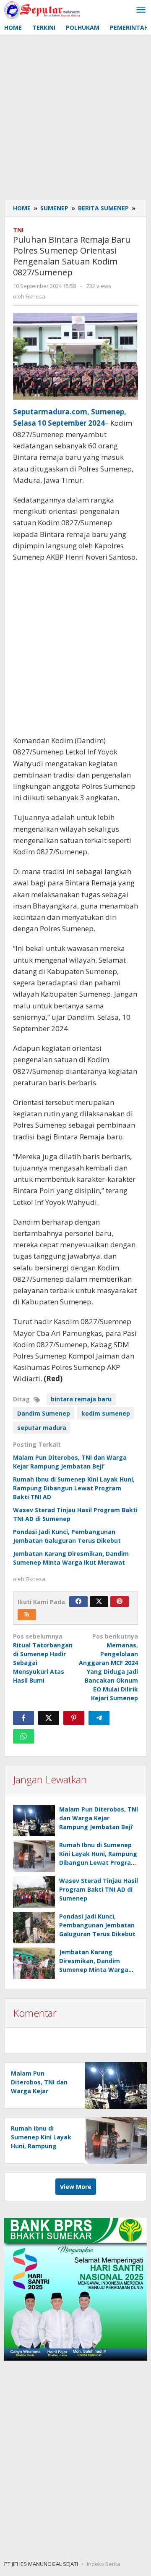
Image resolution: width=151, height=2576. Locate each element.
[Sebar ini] (23, 1718)
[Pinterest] (120, 1602)
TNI (18, 230)
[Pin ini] (74, 1718)
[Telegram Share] (99, 1718)
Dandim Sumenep (44, 1413)
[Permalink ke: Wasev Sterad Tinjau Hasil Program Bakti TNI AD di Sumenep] (34, 1892)
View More (76, 2187)
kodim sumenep (106, 1413)
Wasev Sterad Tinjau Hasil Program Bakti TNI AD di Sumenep (99, 1889)
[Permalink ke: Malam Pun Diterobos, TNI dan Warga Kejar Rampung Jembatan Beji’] (34, 1821)
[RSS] (27, 1615)
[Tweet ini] (49, 1718)
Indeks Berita (104, 2564)
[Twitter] (99, 1602)
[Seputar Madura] (42, 9)
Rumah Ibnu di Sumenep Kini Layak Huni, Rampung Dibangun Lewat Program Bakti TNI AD (74, 1488)
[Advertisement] (75, 115)
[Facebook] (78, 1602)
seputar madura (42, 1428)
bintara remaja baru (81, 1399)
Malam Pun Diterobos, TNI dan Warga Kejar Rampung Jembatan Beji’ (99, 1818)
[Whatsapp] (23, 1736)
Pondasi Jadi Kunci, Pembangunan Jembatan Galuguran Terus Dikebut (97, 1925)
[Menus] (141, 10)
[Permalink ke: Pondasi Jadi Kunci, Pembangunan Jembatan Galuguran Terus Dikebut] (34, 1928)
